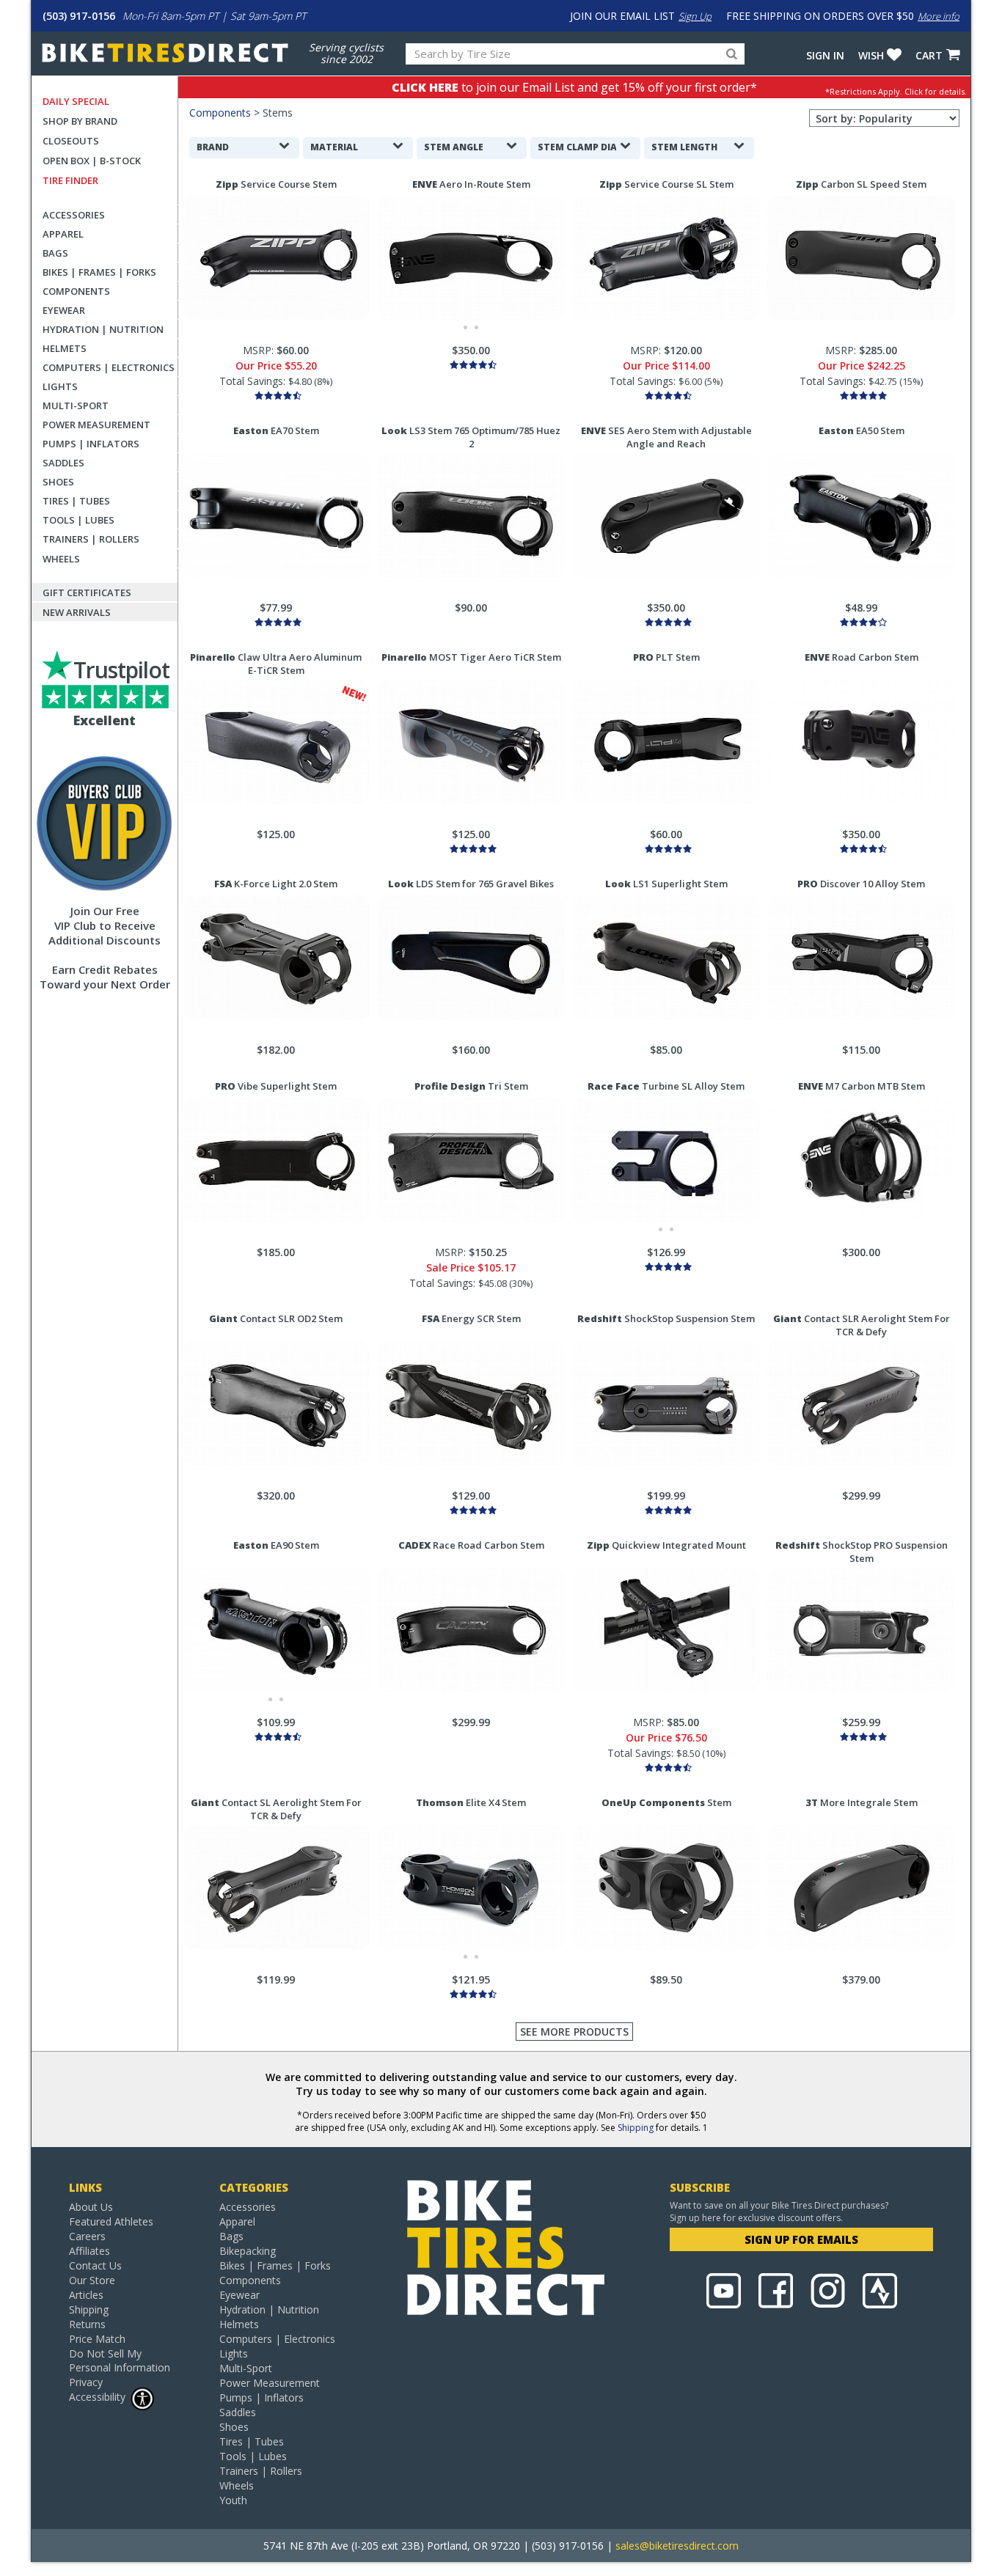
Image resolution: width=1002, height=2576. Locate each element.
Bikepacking (248, 2251)
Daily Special (76, 101)
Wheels (61, 559)
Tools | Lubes (78, 520)
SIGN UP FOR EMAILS (801, 2239)
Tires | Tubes (76, 501)
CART (929, 55)
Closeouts (71, 141)
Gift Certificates (87, 592)
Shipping (636, 2128)
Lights (60, 386)
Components (76, 291)
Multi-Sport (76, 406)
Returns (87, 2324)
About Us (91, 2207)
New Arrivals (77, 612)
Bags (55, 253)
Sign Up (695, 16)
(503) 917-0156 (79, 16)
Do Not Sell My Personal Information (120, 2360)
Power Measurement (96, 425)
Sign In (825, 55)
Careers (87, 2236)
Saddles (63, 463)
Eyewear (64, 310)
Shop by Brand (80, 121)
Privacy (86, 2382)
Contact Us (95, 2265)
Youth (233, 2500)
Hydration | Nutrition (103, 329)
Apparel (63, 234)
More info (939, 16)
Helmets (65, 348)
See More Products (574, 2032)
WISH (871, 55)
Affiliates (89, 2251)
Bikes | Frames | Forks (99, 272)
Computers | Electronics (109, 367)
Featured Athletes (111, 2221)
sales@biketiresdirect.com (677, 2546)
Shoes (58, 482)
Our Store (92, 2280)
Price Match (97, 2339)
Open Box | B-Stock (92, 161)
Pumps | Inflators (91, 444)
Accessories (74, 215)
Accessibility (97, 2397)
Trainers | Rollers (91, 539)
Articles (86, 2295)
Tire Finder (70, 180)
